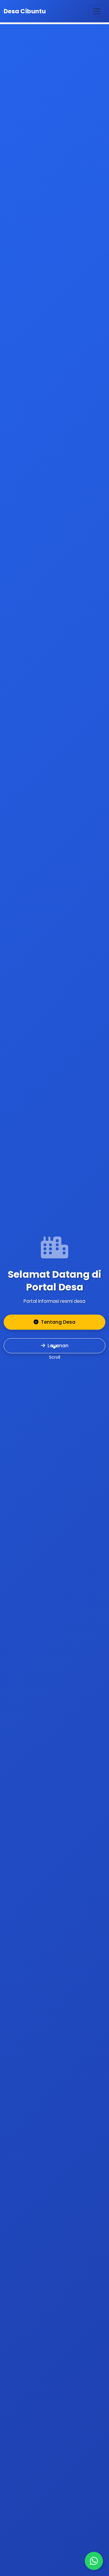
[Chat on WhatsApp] (94, 2561)
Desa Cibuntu (25, 11)
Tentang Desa (58, 1322)
